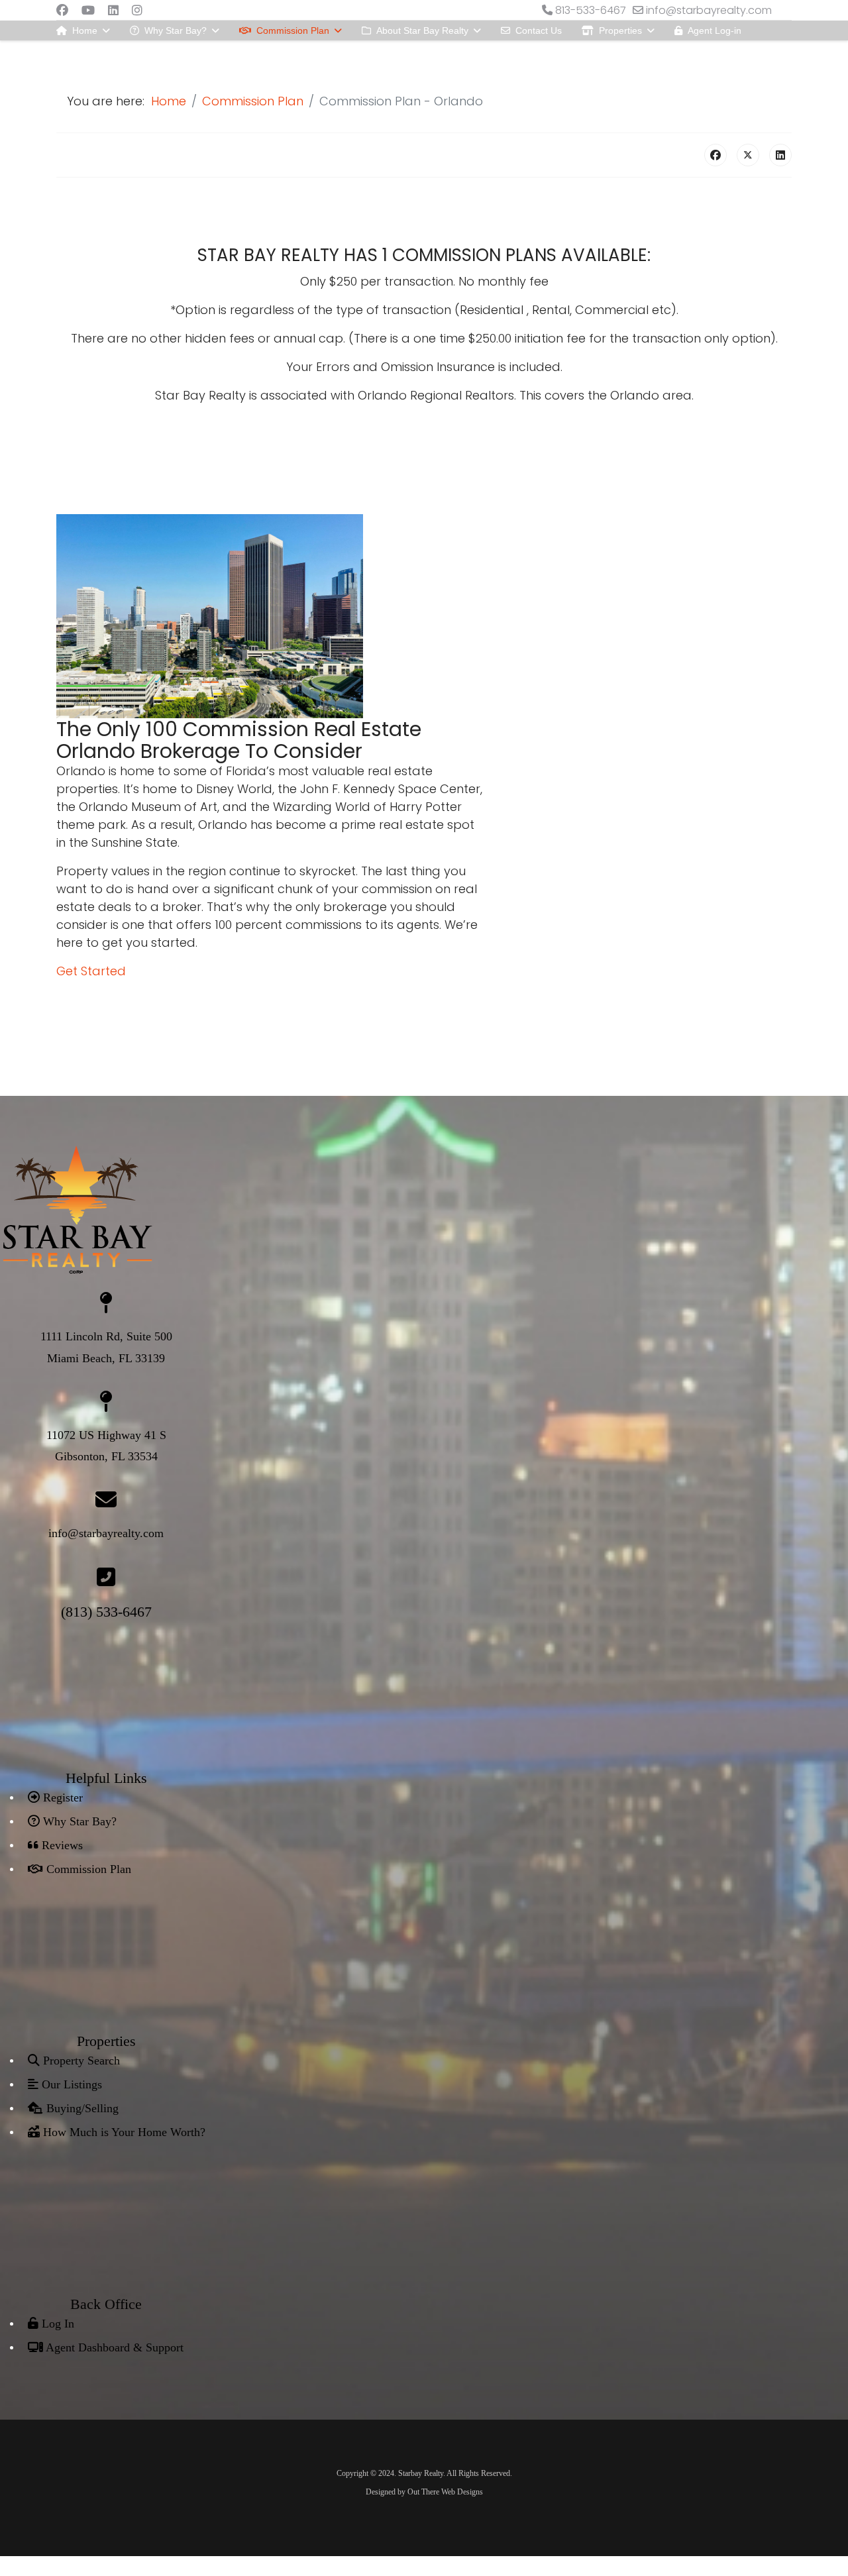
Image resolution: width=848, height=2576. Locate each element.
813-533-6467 (591, 10)
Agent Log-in (715, 30)
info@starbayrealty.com (709, 10)
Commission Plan (293, 30)
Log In (56, 2324)
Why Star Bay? (176, 30)
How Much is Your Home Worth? (123, 2132)
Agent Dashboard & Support (113, 2347)
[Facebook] (62, 10)
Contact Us (539, 30)
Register (61, 1798)
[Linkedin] (113, 10)
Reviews (61, 1845)
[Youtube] (88, 10)
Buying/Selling (81, 2108)
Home (85, 30)
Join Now (90, 50)
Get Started (91, 971)
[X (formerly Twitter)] (748, 155)
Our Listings (70, 2084)
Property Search (80, 2061)
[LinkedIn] (780, 155)
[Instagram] (137, 10)
